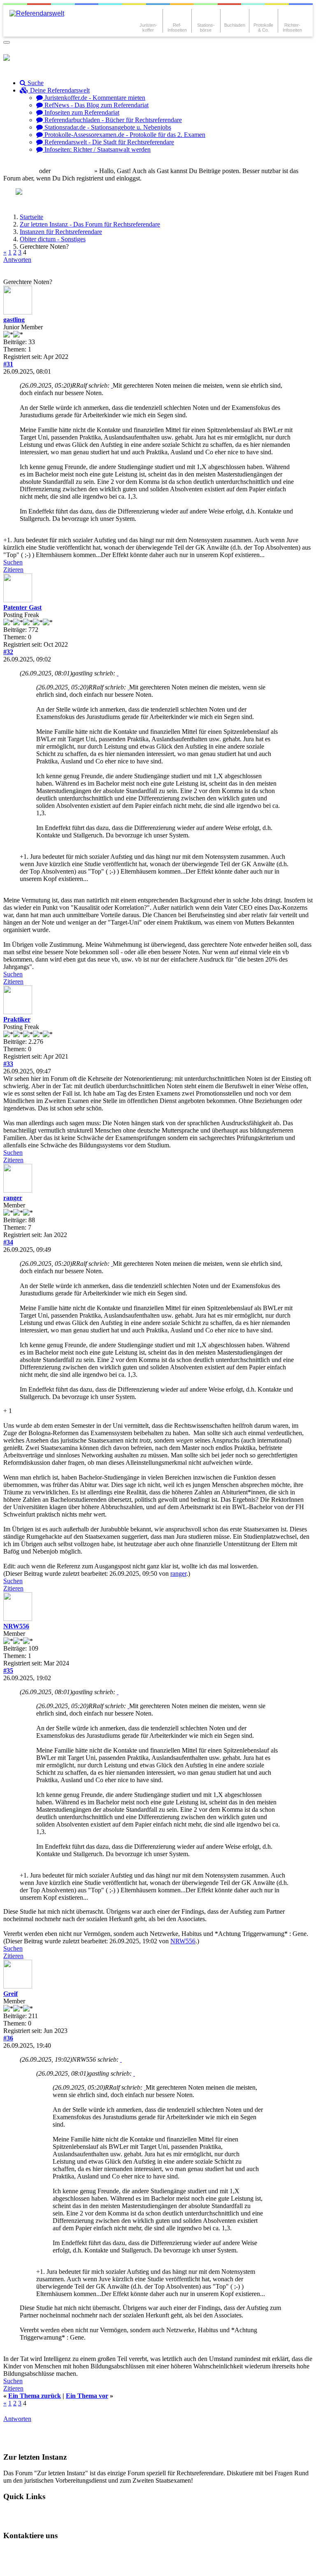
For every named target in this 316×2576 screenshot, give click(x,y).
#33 (8, 1064)
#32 (8, 652)
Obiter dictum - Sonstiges (53, 239)
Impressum (25, 2566)
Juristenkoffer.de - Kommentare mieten (94, 98)
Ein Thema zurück (35, 2396)
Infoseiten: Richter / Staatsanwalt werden (97, 149)
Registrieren (76, 171)
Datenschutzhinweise (85, 2552)
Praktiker (17, 1019)
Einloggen (23, 171)
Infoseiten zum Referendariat (81, 112)
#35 (8, 1671)
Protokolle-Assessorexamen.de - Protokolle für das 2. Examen (124, 135)
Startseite (31, 217)
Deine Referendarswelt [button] (59, 90)
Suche (35, 83)
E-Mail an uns (29, 2552)
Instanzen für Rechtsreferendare (61, 232)
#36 (8, 2038)
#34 (8, 1242)
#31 (8, 364)
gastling (14, 320)
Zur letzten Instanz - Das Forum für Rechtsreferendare (90, 224)
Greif (10, 1994)
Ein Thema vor (87, 2396)
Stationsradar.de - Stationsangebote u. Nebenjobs (107, 127)
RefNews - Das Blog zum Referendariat (96, 105)
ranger (13, 1198)
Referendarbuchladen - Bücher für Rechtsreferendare (112, 120)
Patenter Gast (22, 607)
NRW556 (16, 1626)
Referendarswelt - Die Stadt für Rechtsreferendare (108, 142)
